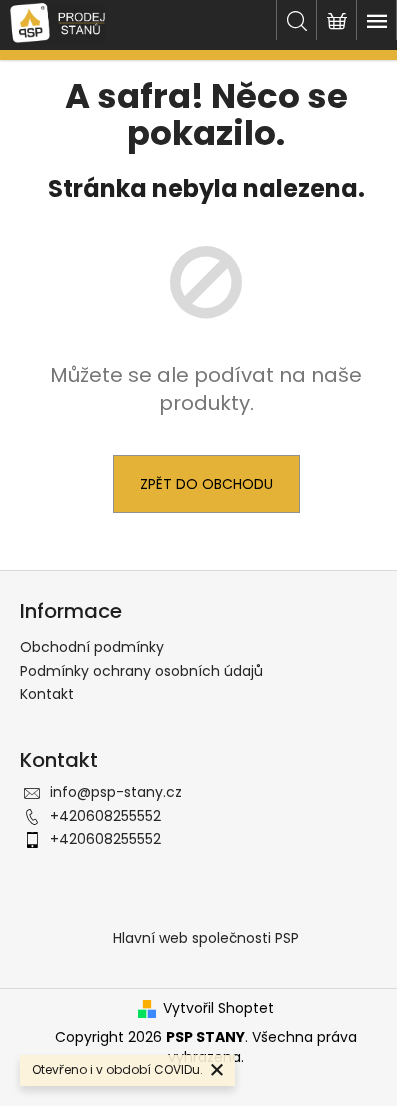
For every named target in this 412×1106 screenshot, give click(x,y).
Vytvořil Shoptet (218, 1008)
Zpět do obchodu (206, 484)
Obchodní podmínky (92, 647)
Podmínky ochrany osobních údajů (141, 671)
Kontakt (47, 694)
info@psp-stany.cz (116, 792)
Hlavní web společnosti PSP (206, 938)
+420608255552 (105, 816)
